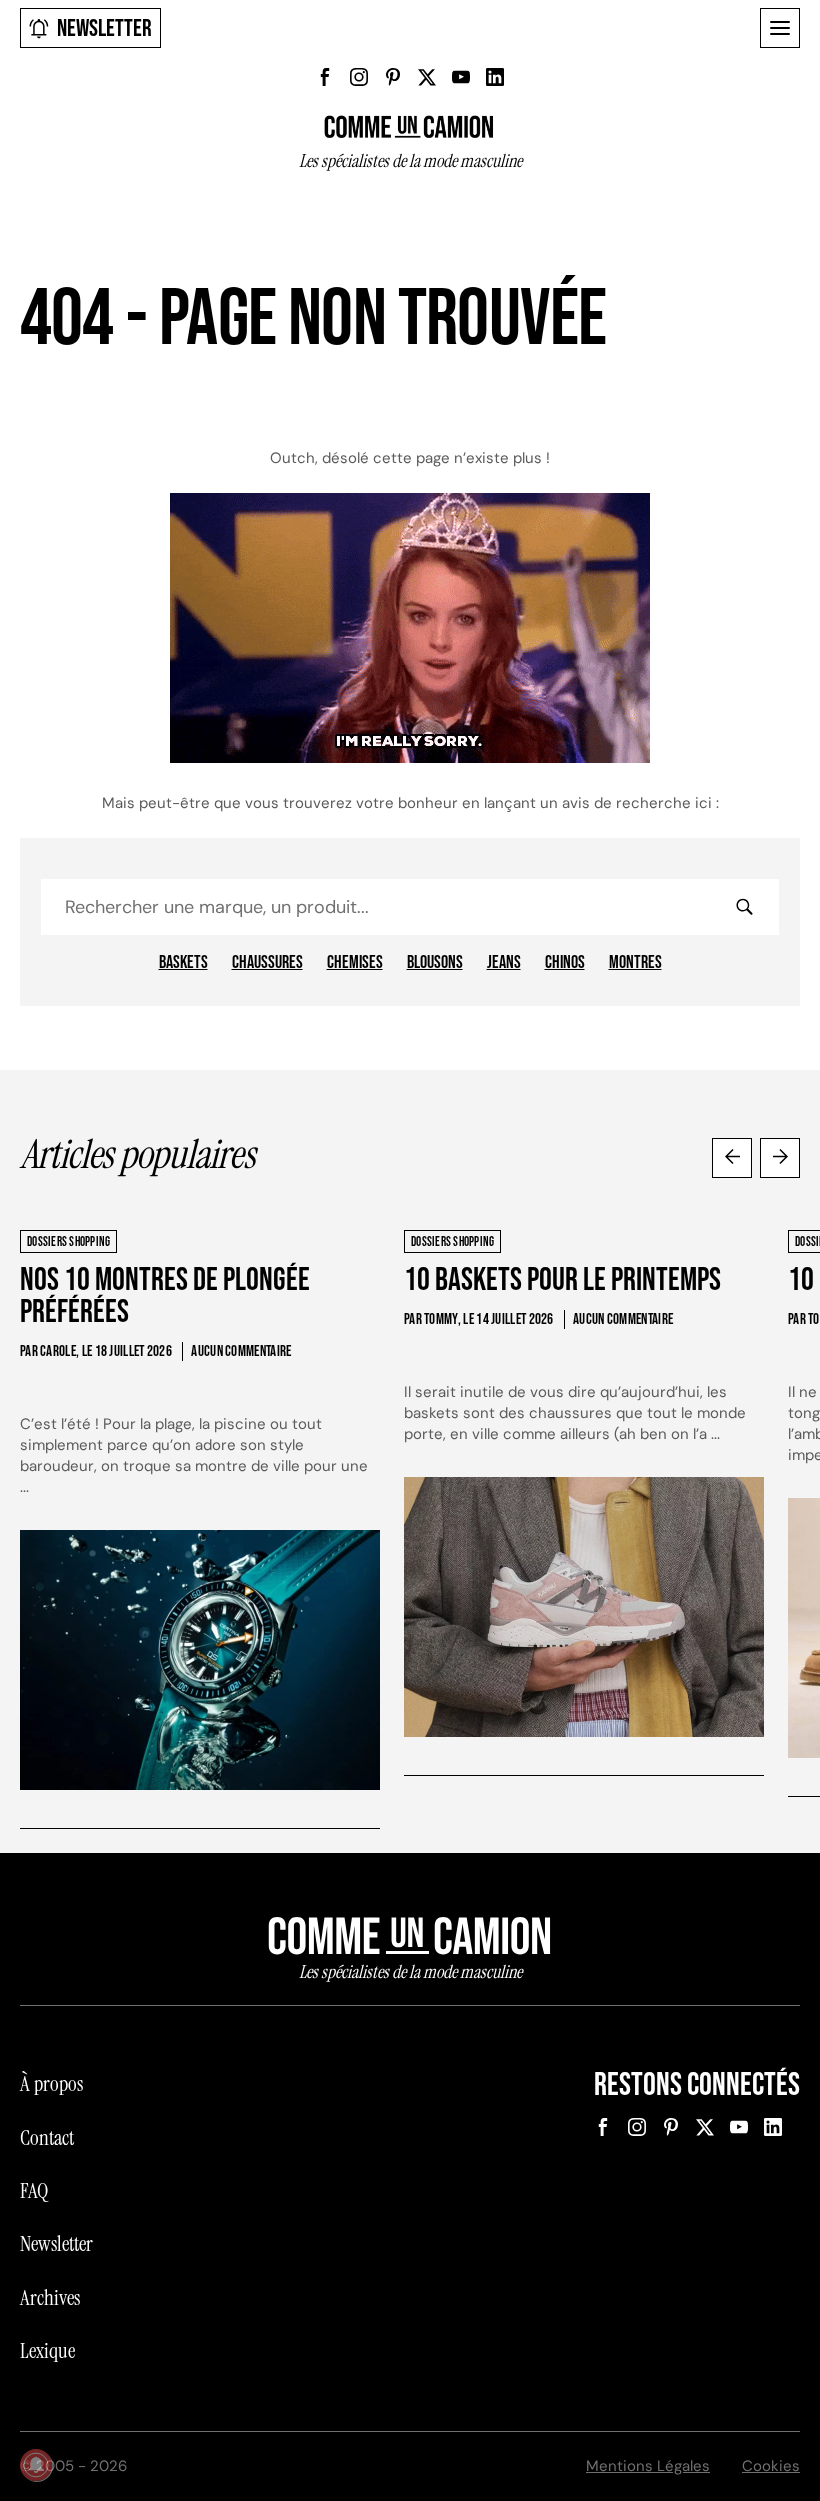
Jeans (504, 963)
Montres (635, 963)
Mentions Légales (648, 2466)
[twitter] (427, 77)
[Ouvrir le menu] (780, 28)
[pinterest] (393, 77)
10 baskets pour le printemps (562, 1280)
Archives (50, 2298)
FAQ (34, 2191)
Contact (47, 2138)
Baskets (183, 963)
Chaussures (267, 963)
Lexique (47, 2351)
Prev (732, 1158)
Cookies (771, 2466)
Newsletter (104, 28)
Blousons (435, 963)
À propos (51, 2084)
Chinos (565, 963)
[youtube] (461, 77)
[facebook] (325, 77)
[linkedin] (495, 77)
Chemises (355, 963)
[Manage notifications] (36, 2465)
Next (780, 1158)
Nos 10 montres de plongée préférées (165, 1296)
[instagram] (359, 77)
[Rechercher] (744, 907)
